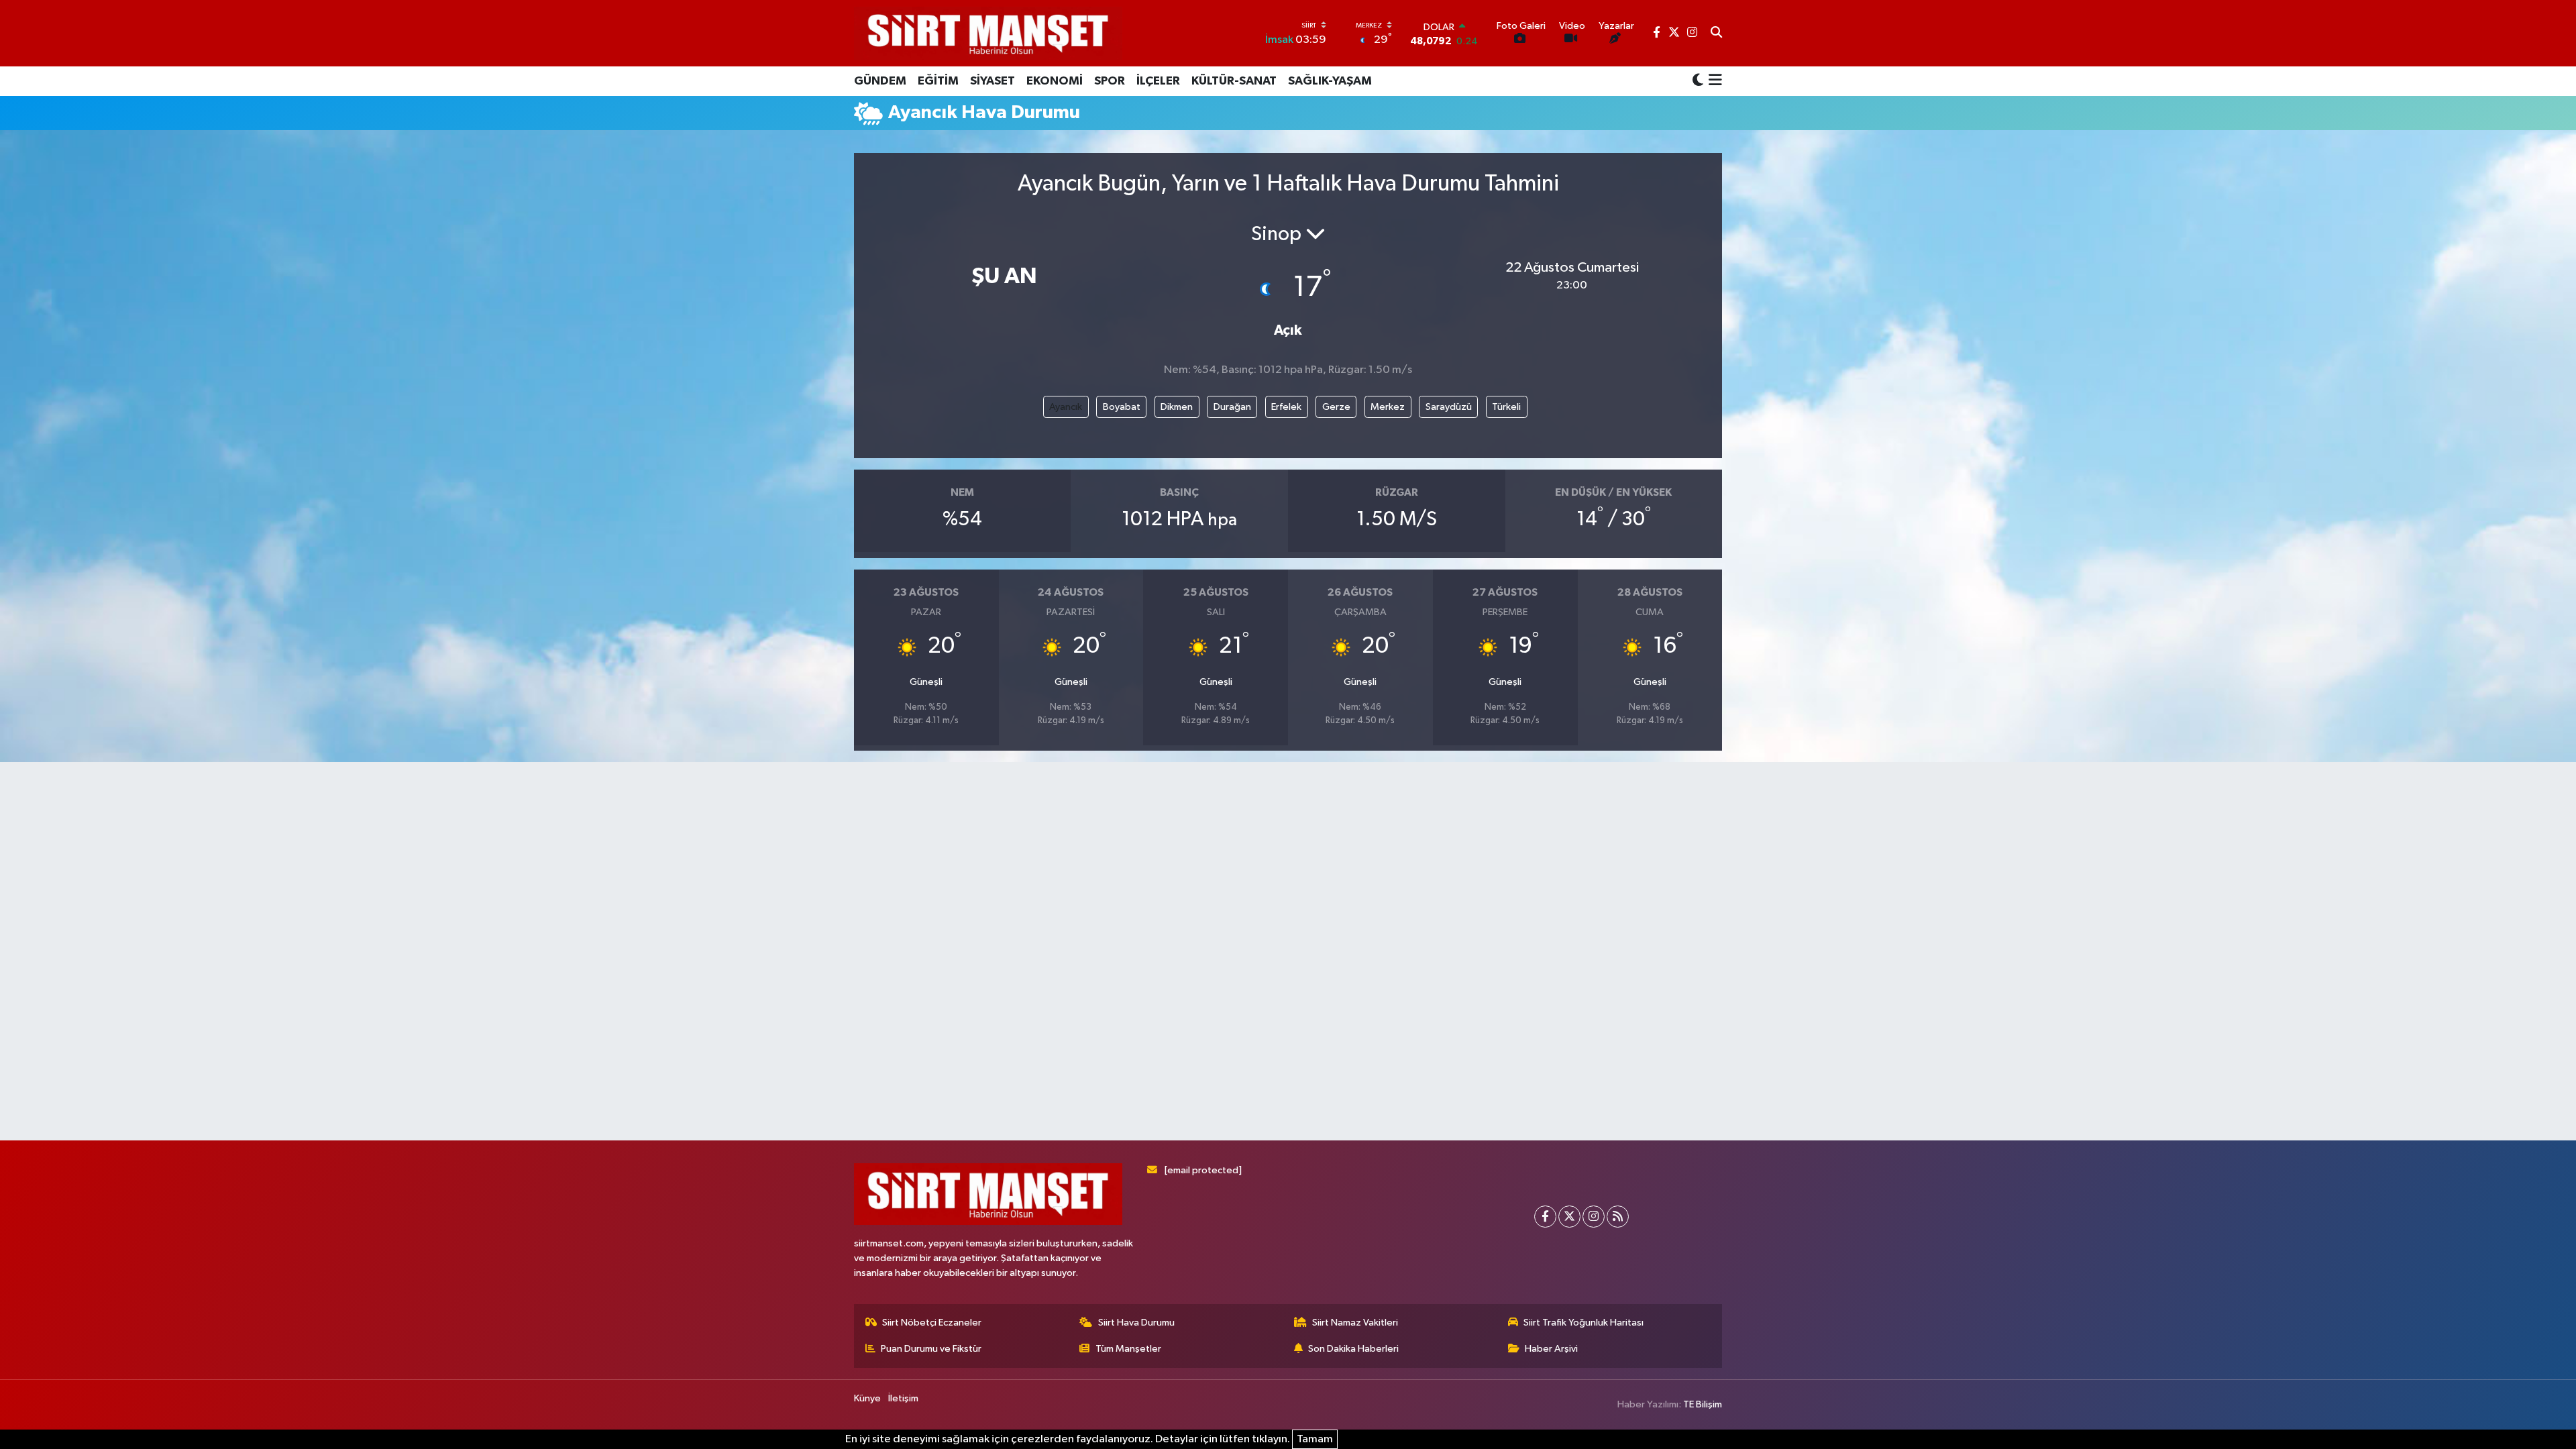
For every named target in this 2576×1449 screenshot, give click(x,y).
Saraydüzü (1449, 407)
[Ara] (1716, 34)
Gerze (1336, 407)
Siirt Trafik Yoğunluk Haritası (1584, 1323)
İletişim (903, 1398)
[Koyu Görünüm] (1698, 81)
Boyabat (1122, 407)
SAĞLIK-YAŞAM (1330, 81)
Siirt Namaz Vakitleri (1355, 1323)
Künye (867, 1398)
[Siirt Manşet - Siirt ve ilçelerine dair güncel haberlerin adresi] (988, 33)
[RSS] (1618, 1217)
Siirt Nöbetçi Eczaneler (932, 1323)
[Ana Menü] (1713, 81)
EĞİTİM (938, 81)
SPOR (1110, 81)
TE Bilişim (1703, 1404)
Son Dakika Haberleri (1353, 1349)
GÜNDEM (880, 81)
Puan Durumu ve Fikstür (931, 1349)
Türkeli (1506, 407)
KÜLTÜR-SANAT (1234, 81)
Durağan (1232, 407)
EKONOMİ (1055, 81)
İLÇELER (1158, 81)
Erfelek (1286, 407)
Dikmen (1177, 407)
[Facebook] (1545, 1217)
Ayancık (1066, 407)
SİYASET (992, 81)
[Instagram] (1594, 1217)
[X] (1569, 1217)
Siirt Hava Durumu (1136, 1323)
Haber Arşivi (1551, 1349)
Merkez (1388, 407)
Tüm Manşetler (1128, 1349)
